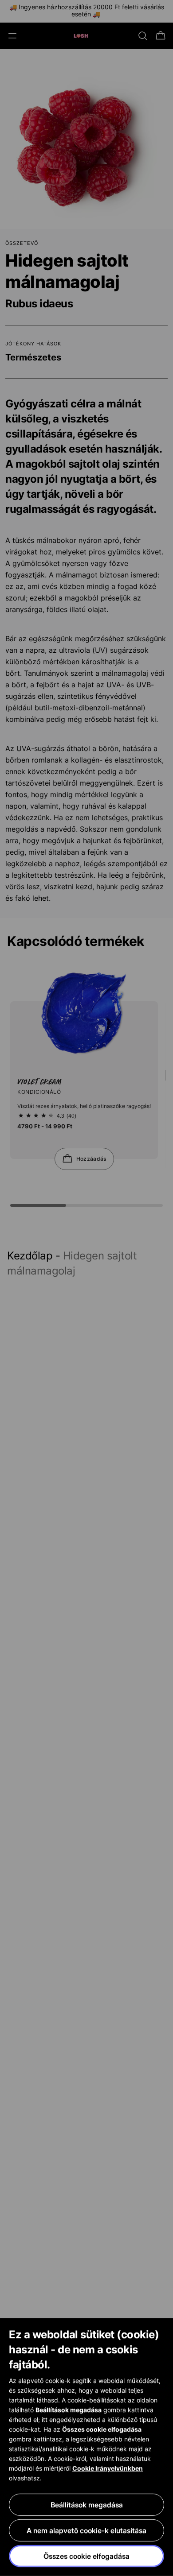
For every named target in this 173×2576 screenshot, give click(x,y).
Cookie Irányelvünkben (108, 2468)
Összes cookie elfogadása (86, 2556)
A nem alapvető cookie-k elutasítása (86, 2530)
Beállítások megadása (87, 2505)
